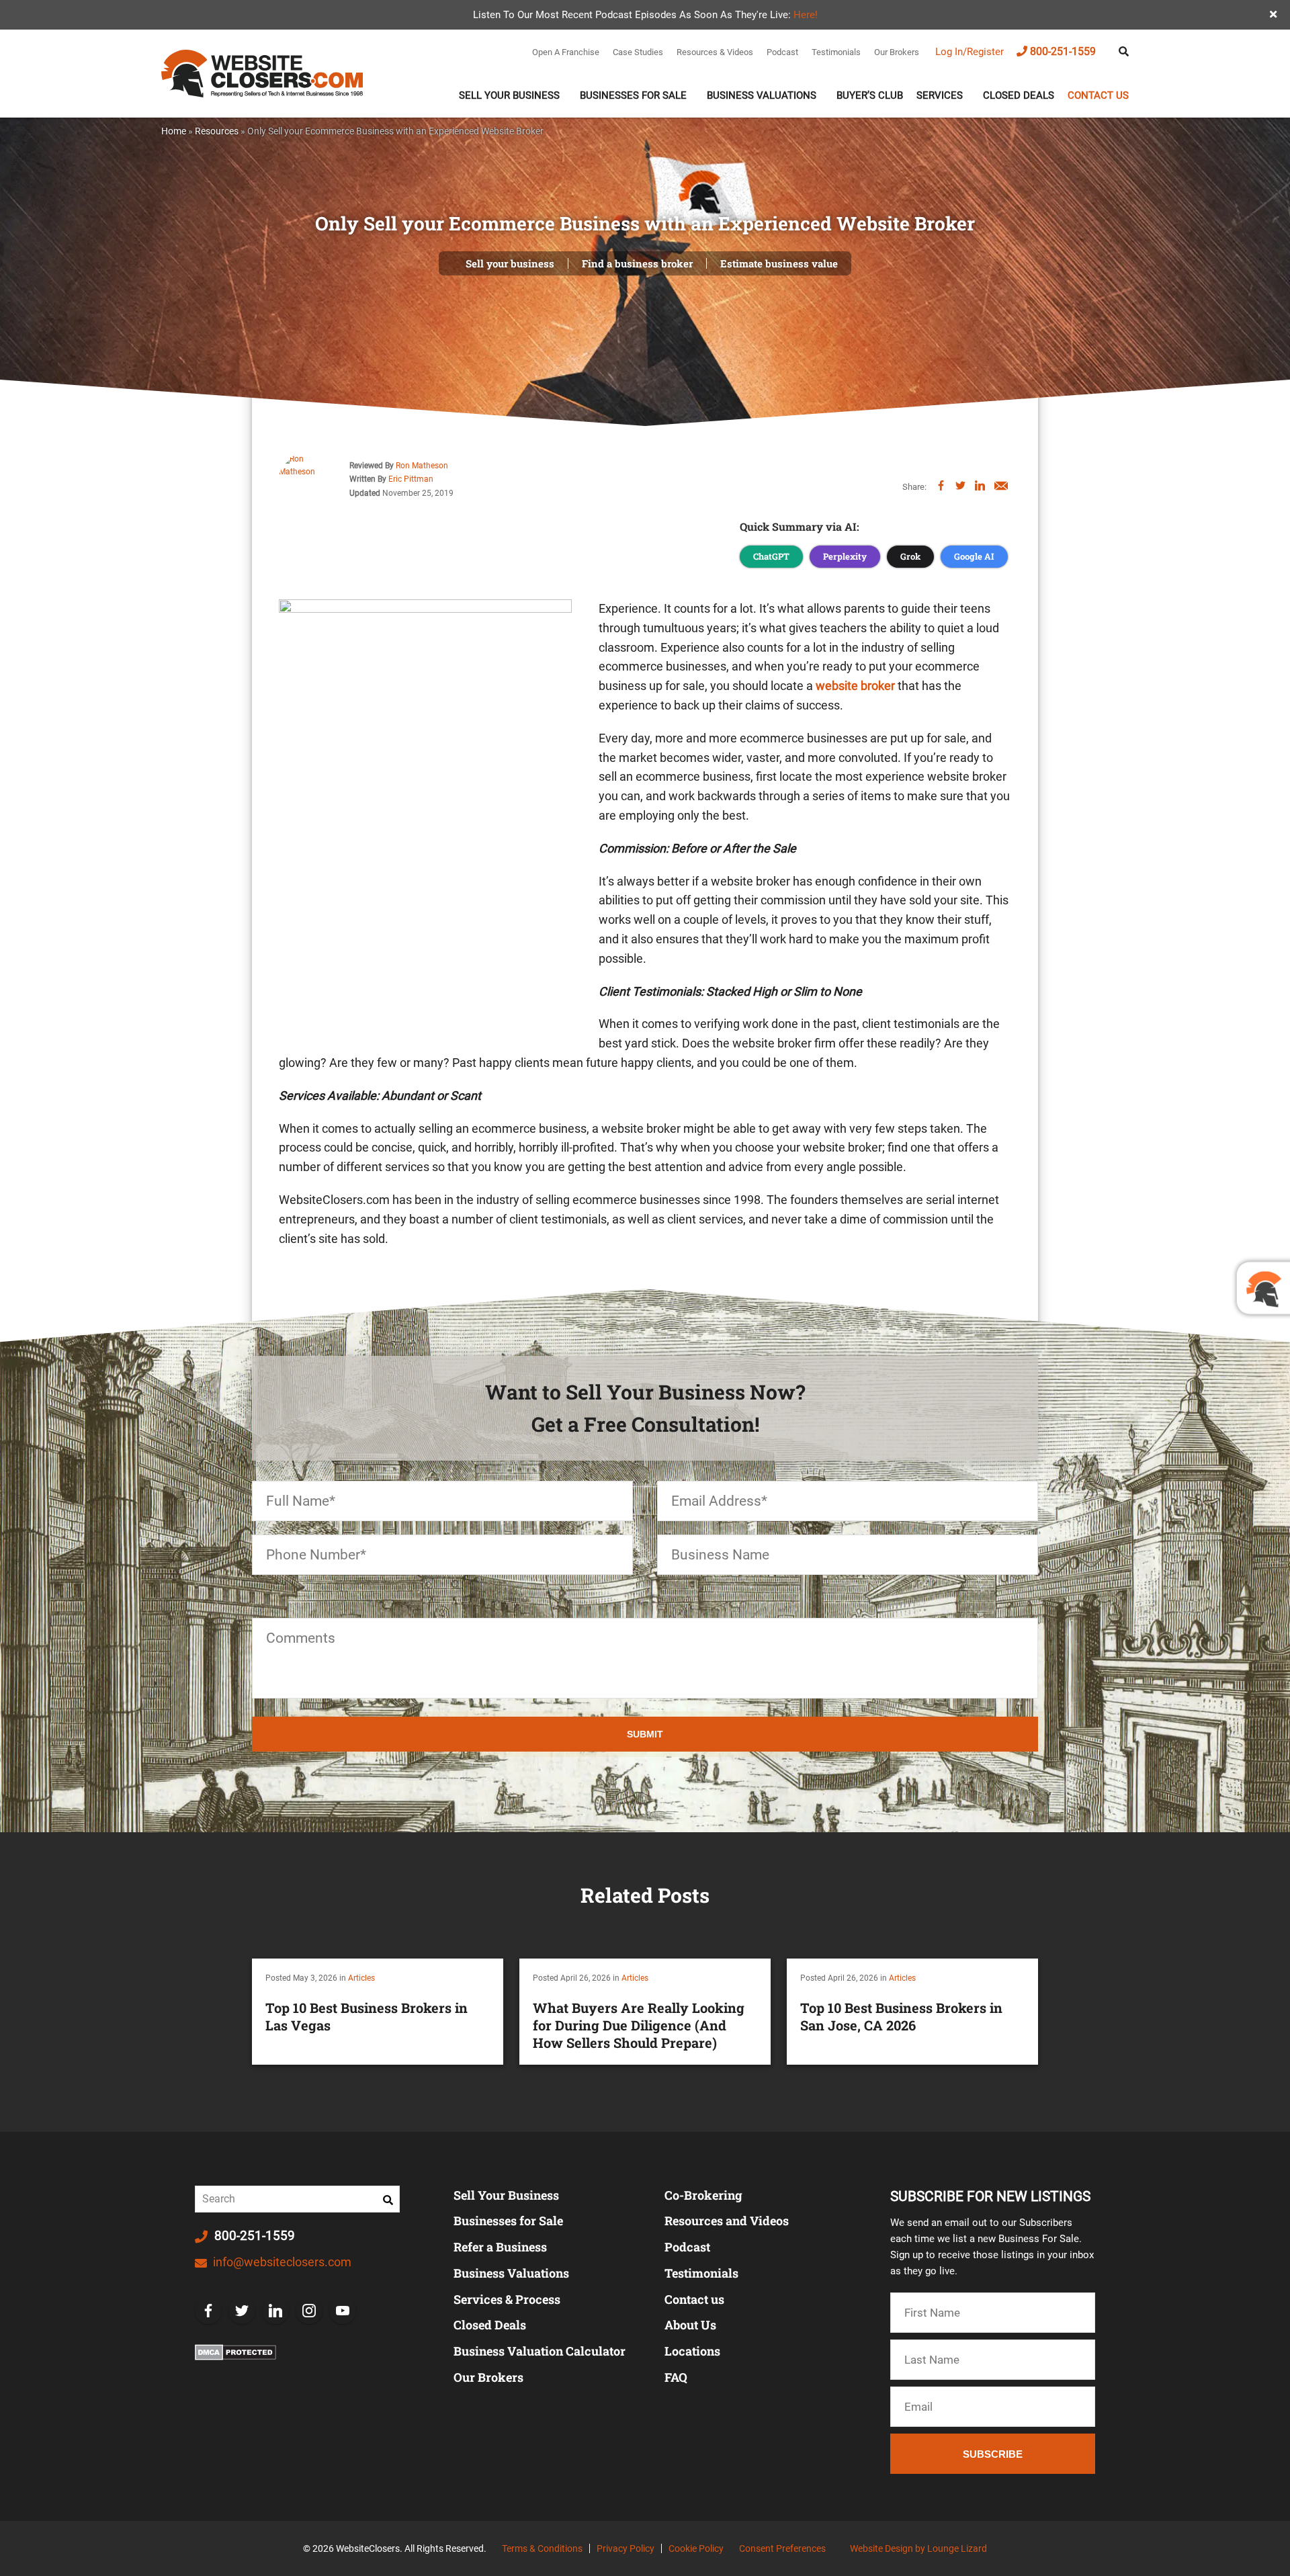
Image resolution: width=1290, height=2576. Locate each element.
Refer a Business (500, 2247)
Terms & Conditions (542, 2548)
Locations (692, 2351)
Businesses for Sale (508, 2221)
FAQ (676, 2377)
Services (940, 95)
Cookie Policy (696, 2548)
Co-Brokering (703, 2195)
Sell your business (510, 263)
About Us (690, 2325)
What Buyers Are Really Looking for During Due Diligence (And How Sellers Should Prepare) (639, 2025)
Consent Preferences (782, 2548)
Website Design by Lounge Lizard (918, 2548)
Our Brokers (897, 52)
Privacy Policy (626, 2548)
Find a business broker (637, 263)
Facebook (208, 2311)
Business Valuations (762, 95)
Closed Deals (1019, 95)
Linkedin (275, 2311)
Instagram (309, 2311)
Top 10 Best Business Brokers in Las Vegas (367, 2016)
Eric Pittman (411, 479)
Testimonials (836, 52)
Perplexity (845, 556)
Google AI (974, 556)
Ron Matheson (422, 466)
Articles (361, 1978)
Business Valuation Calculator (540, 2351)
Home (174, 131)
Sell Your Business (509, 95)
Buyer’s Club (870, 95)
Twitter (242, 2311)
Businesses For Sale (633, 95)
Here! (806, 15)
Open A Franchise (566, 52)
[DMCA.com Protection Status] (235, 2352)
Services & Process (507, 2299)
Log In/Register (970, 52)
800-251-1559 (1063, 51)
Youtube (343, 2311)
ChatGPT (771, 556)
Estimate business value (779, 263)
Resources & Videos (715, 52)
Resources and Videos (727, 2221)
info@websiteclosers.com (281, 2262)
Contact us (1098, 95)
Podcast (782, 52)
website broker (855, 686)
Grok (910, 556)
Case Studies (638, 52)
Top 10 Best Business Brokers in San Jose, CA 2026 (901, 2016)
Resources (217, 131)
